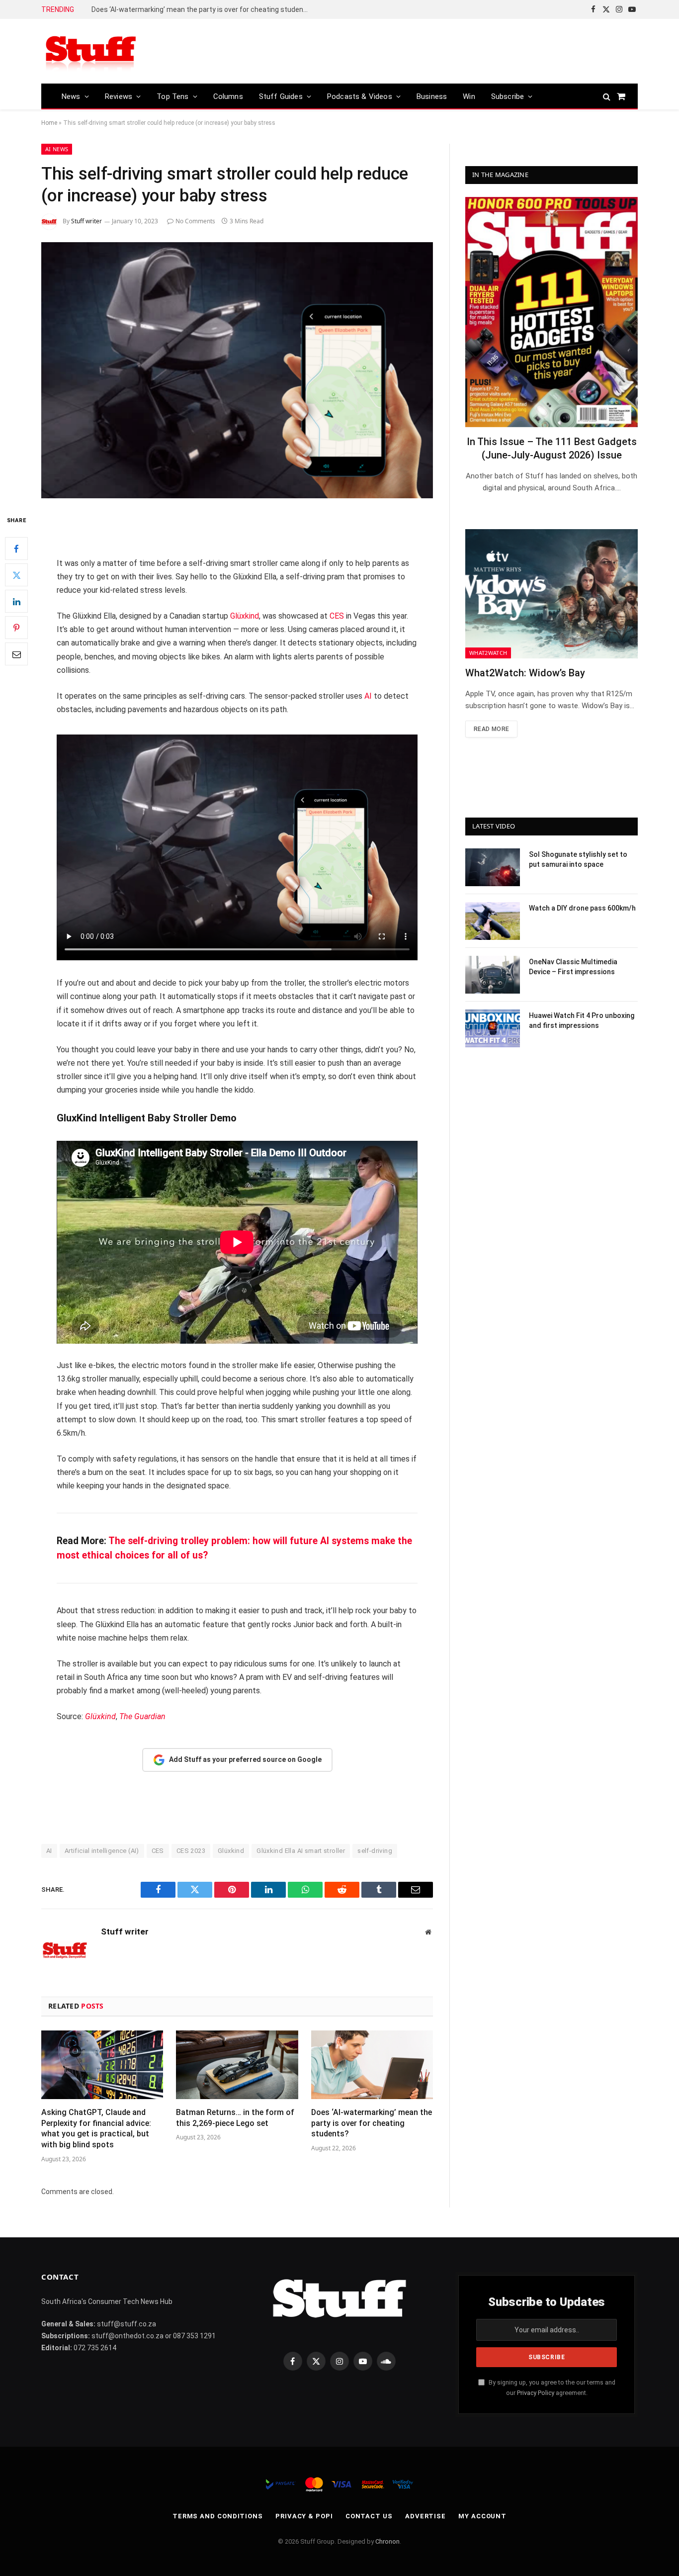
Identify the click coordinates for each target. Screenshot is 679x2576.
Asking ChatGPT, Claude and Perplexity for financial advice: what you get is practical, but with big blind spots (96, 2128)
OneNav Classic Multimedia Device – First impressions (573, 967)
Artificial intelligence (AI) (102, 1851)
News (71, 96)
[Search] (607, 96)
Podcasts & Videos (360, 96)
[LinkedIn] (16, 602)
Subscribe (508, 96)
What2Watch (488, 653)
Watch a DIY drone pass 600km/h (582, 908)
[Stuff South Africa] (91, 51)
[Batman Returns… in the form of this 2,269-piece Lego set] (237, 2065)
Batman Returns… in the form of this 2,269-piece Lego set (235, 2118)
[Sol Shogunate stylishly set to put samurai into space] (493, 867)
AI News (57, 149)
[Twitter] (16, 575)
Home (49, 123)
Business (432, 96)
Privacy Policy (536, 2393)
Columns (228, 96)
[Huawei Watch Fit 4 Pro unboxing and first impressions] (493, 1028)
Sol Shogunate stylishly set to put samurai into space (578, 859)
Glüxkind (244, 616)
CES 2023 (191, 1851)
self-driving (375, 1851)
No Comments (195, 221)
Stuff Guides (281, 96)
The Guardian (142, 1716)
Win (469, 96)
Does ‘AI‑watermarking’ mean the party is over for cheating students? (203, 9)
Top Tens (172, 96)
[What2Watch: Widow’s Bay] (552, 594)
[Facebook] (16, 549)
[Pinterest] (16, 628)
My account (482, 2516)
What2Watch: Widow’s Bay (525, 673)
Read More (491, 729)
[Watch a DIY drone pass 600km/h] (493, 921)
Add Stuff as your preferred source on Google (245, 1759)
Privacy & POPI (304, 2516)
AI (368, 696)
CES (337, 616)
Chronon (387, 2541)
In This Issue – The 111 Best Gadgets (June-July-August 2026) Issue (552, 448)
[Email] (16, 654)
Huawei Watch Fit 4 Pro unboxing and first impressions (582, 1020)
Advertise (425, 2516)
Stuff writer (86, 221)
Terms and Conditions (218, 2516)
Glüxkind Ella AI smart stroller (301, 1851)
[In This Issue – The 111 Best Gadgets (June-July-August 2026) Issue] (552, 312)
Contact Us (369, 2516)
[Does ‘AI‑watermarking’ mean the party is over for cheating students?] (372, 2065)
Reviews (119, 96)
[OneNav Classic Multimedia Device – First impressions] (493, 975)
